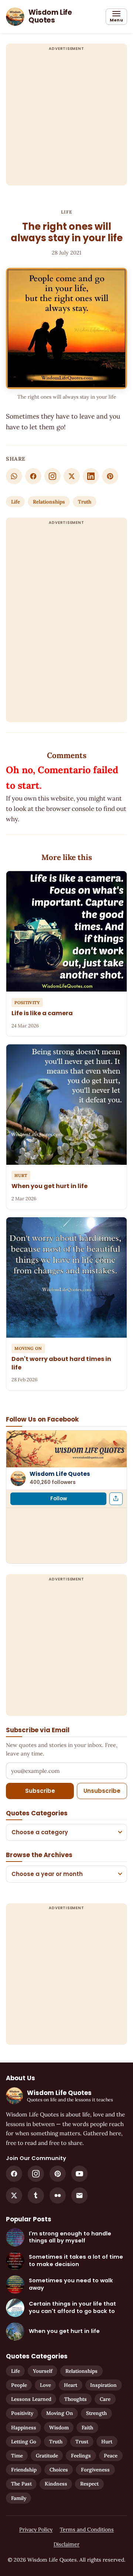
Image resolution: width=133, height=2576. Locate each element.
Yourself (43, 2371)
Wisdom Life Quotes (60, 1474)
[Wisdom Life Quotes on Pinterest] (58, 2174)
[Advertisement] (66, 119)
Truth (85, 502)
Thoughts (76, 2399)
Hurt (107, 2442)
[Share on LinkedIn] (91, 476)
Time (17, 2456)
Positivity (22, 2413)
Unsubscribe (102, 1791)
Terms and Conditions (87, 2529)
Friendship (24, 2470)
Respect (89, 2484)
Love (45, 2385)
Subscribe (40, 1791)
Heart (71, 2385)
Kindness (56, 2484)
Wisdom (59, 2427)
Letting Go (24, 2442)
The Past (21, 2484)
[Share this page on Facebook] (116, 1499)
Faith (87, 2427)
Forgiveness (95, 2470)
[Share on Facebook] (33, 476)
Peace (111, 2456)
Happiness (24, 2427)
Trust (82, 2442)
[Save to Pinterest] (110, 476)
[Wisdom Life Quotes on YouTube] (79, 2174)
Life (67, 212)
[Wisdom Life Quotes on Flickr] (58, 2195)
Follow (59, 1499)
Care (105, 2399)
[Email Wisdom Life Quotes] (79, 2195)
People (19, 2385)
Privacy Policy (36, 2529)
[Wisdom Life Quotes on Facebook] (14, 2174)
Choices (59, 2470)
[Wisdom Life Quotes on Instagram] (52, 476)
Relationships (49, 502)
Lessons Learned (31, 2399)
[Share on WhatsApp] (14, 476)
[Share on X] (72, 476)
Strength (96, 2413)
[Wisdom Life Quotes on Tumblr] (36, 2195)
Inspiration (103, 2385)
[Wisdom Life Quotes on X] (14, 2195)
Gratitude (47, 2456)
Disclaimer (66, 2544)
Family (19, 2498)
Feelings (81, 2456)
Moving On (60, 2413)
